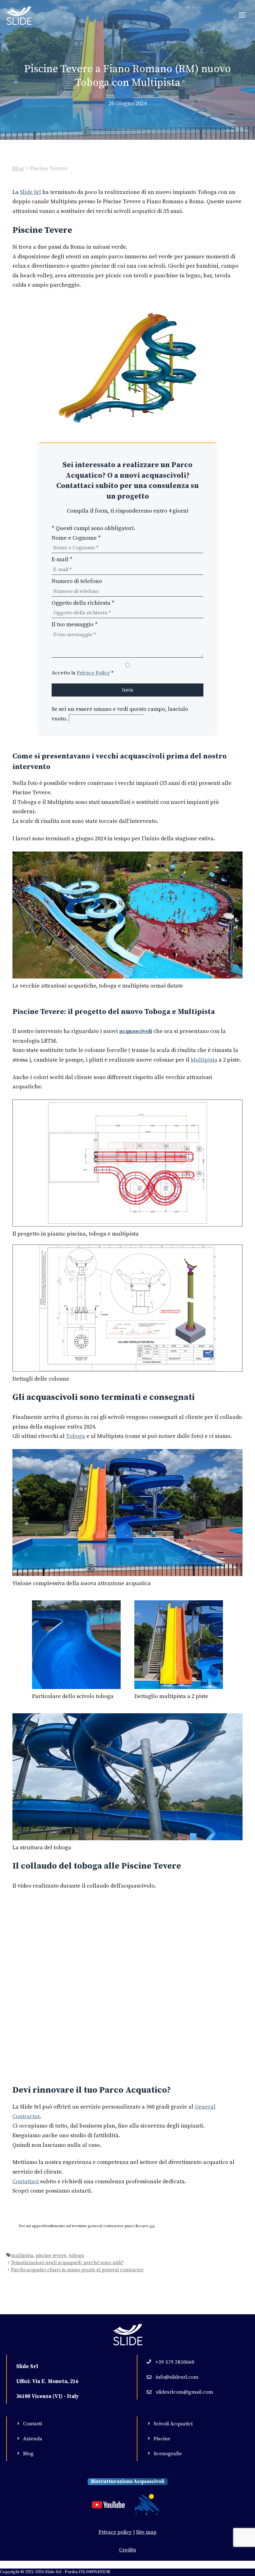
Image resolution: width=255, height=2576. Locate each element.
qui (152, 2226)
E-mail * (62, 559)
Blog (18, 169)
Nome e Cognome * (76, 538)
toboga (76, 2256)
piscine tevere (51, 2256)
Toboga (76, 1436)
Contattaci (26, 2182)
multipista (22, 2256)
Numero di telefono (77, 581)
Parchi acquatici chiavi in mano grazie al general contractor (77, 2270)
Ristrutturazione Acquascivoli (128, 2481)
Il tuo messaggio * (75, 624)
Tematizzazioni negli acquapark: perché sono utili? (67, 2263)
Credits (128, 2550)
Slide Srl (30, 192)
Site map (146, 2532)
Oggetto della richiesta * (83, 603)
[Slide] (19, 16)
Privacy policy (115, 2532)
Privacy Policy (93, 673)
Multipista (204, 1060)
